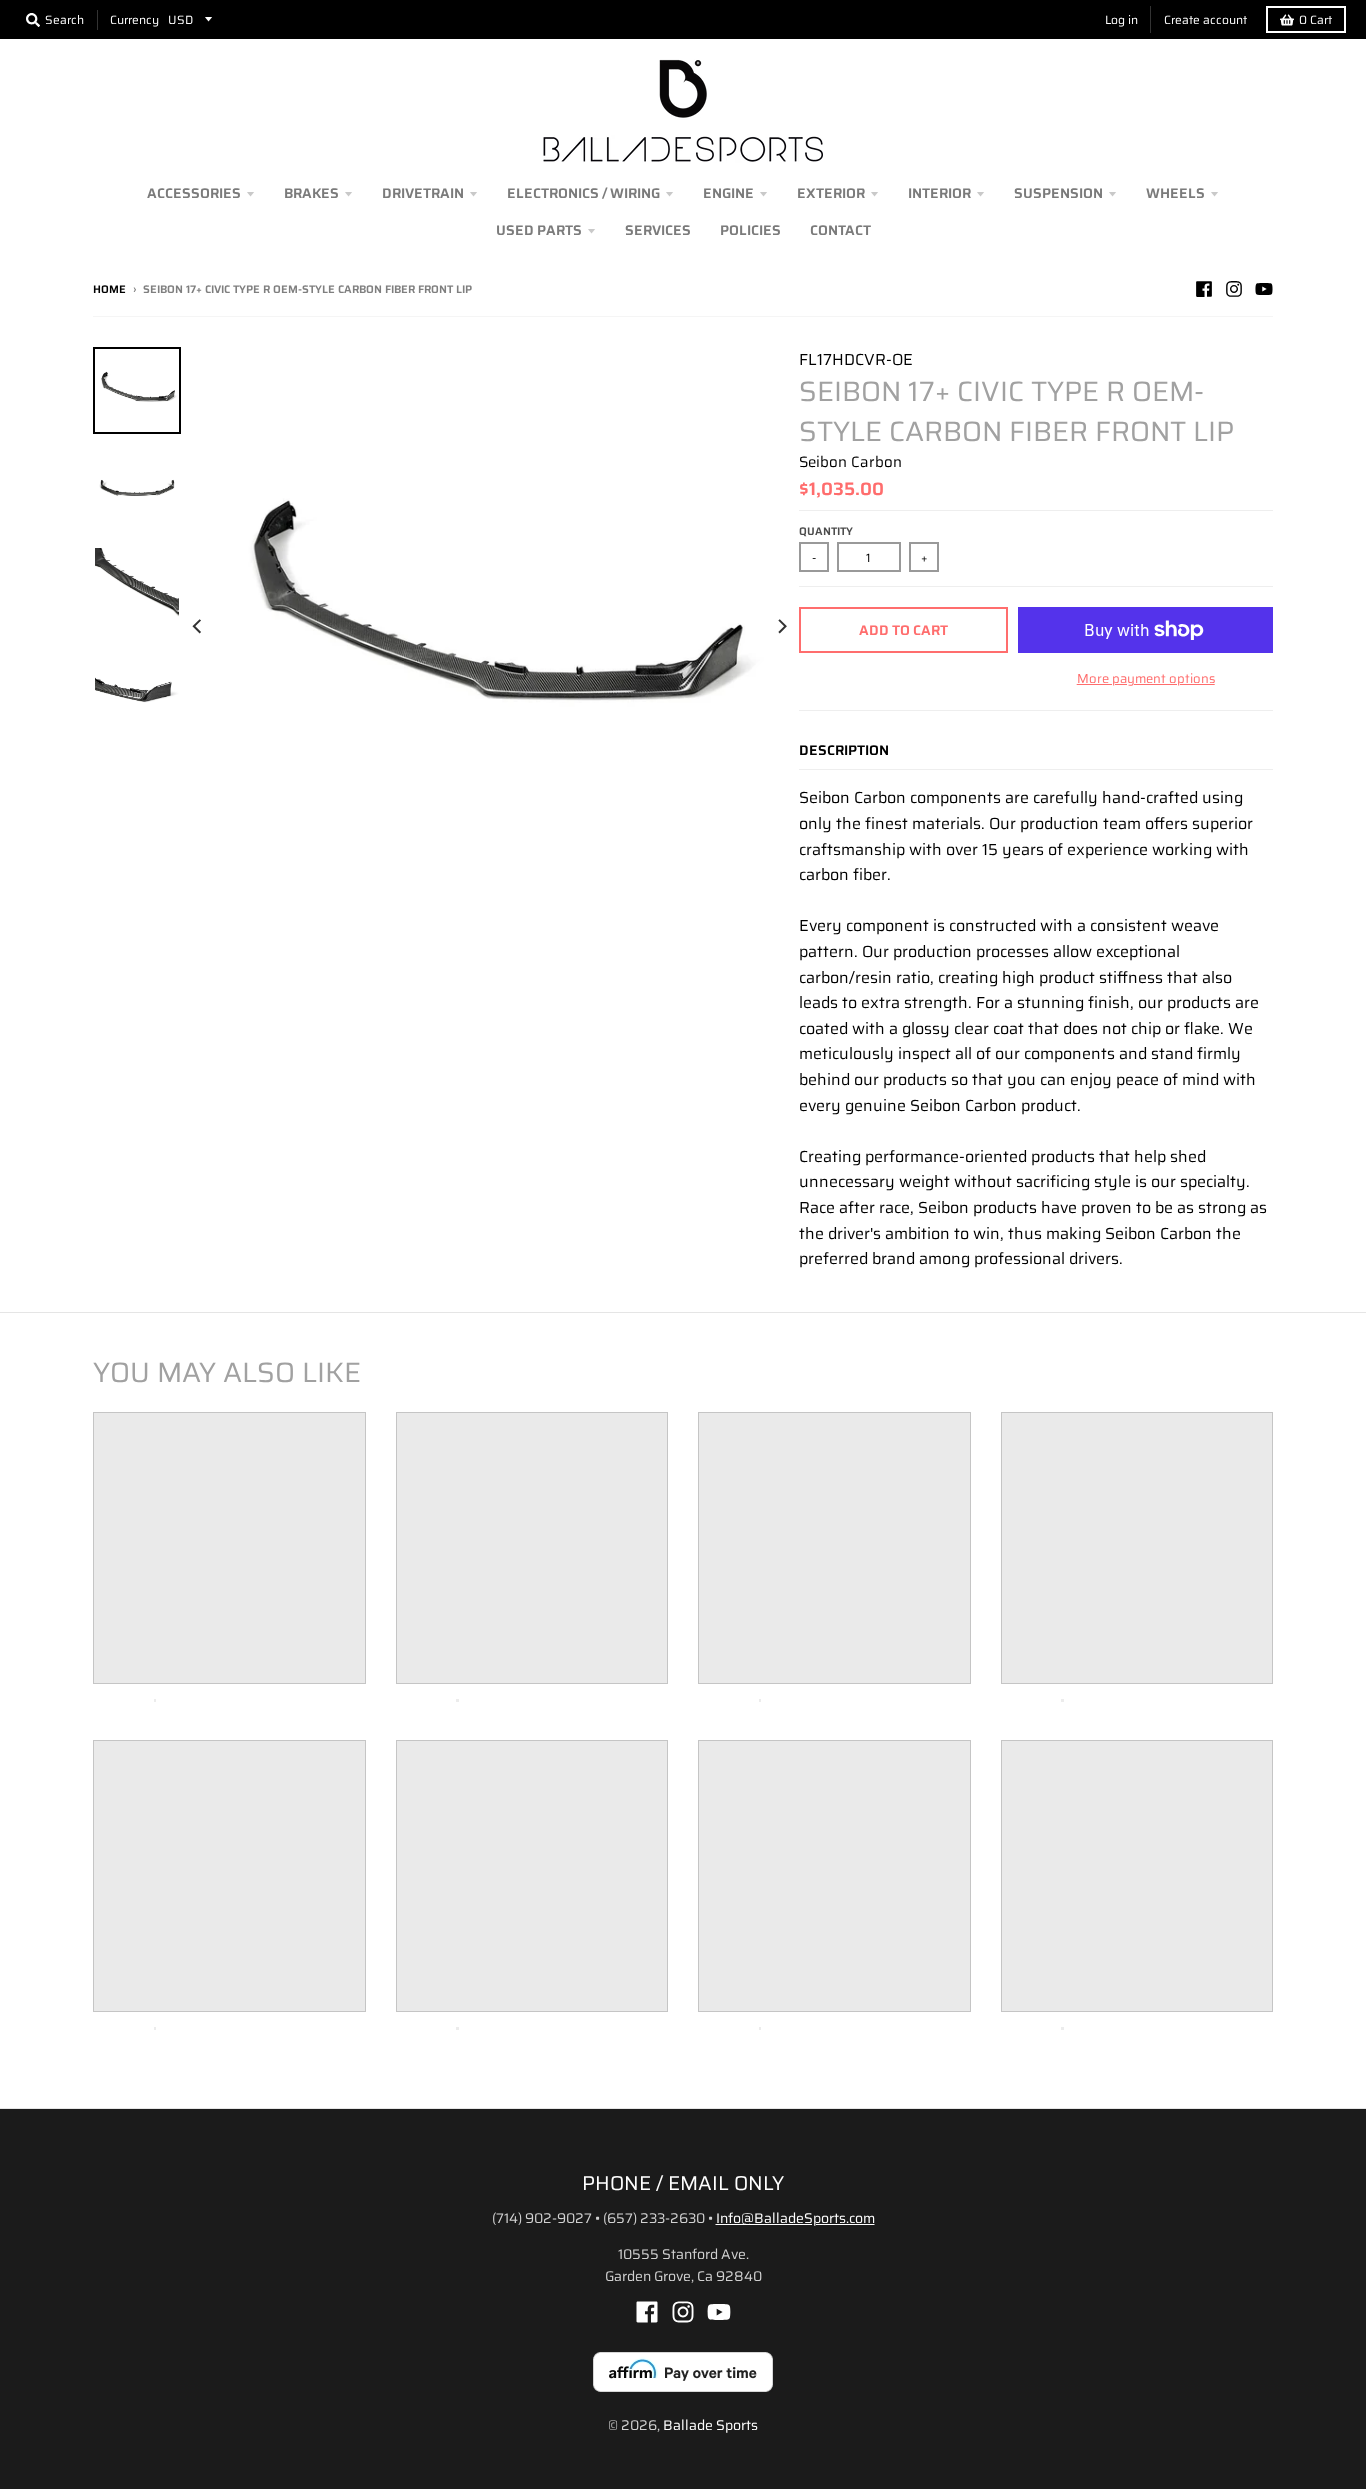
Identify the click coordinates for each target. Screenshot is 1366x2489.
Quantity (826, 531)
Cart (1315, 19)
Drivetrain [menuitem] (423, 193)
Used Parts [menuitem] (539, 230)
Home (109, 289)
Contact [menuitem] (840, 230)
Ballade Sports (710, 2425)
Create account (1205, 19)
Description (844, 750)
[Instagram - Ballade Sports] (1234, 289)
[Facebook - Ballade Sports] (1204, 289)
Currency (134, 19)
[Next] (781, 626)
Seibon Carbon (850, 462)
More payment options (1146, 679)
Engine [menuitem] (728, 193)
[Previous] (199, 626)
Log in (1121, 19)
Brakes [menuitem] (311, 193)
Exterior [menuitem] (831, 193)
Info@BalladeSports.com (795, 2218)
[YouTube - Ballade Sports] (1264, 289)
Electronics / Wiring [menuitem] (583, 193)
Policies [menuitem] (750, 230)
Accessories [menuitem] (194, 193)
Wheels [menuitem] (1175, 193)
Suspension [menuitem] (1058, 193)
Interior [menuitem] (939, 193)
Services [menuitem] (658, 230)
